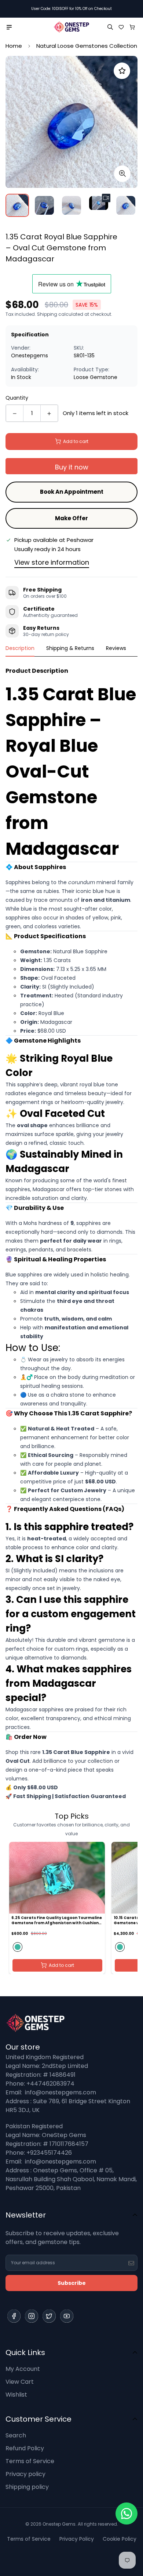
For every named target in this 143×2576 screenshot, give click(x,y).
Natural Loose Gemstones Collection (87, 46)
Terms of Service (30, 2461)
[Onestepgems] (71, 27)
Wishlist (16, 2395)
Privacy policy (25, 2474)
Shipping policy (27, 2487)
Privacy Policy (77, 2539)
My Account (23, 2369)
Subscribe (72, 2283)
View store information (52, 562)
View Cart (20, 2382)
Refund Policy (25, 2448)
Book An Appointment (72, 492)
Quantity (17, 398)
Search (16, 2435)
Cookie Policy (120, 2539)
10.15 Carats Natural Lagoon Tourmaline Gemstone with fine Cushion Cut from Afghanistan (52, 1921)
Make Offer (71, 518)
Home (14, 46)
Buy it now (72, 467)
